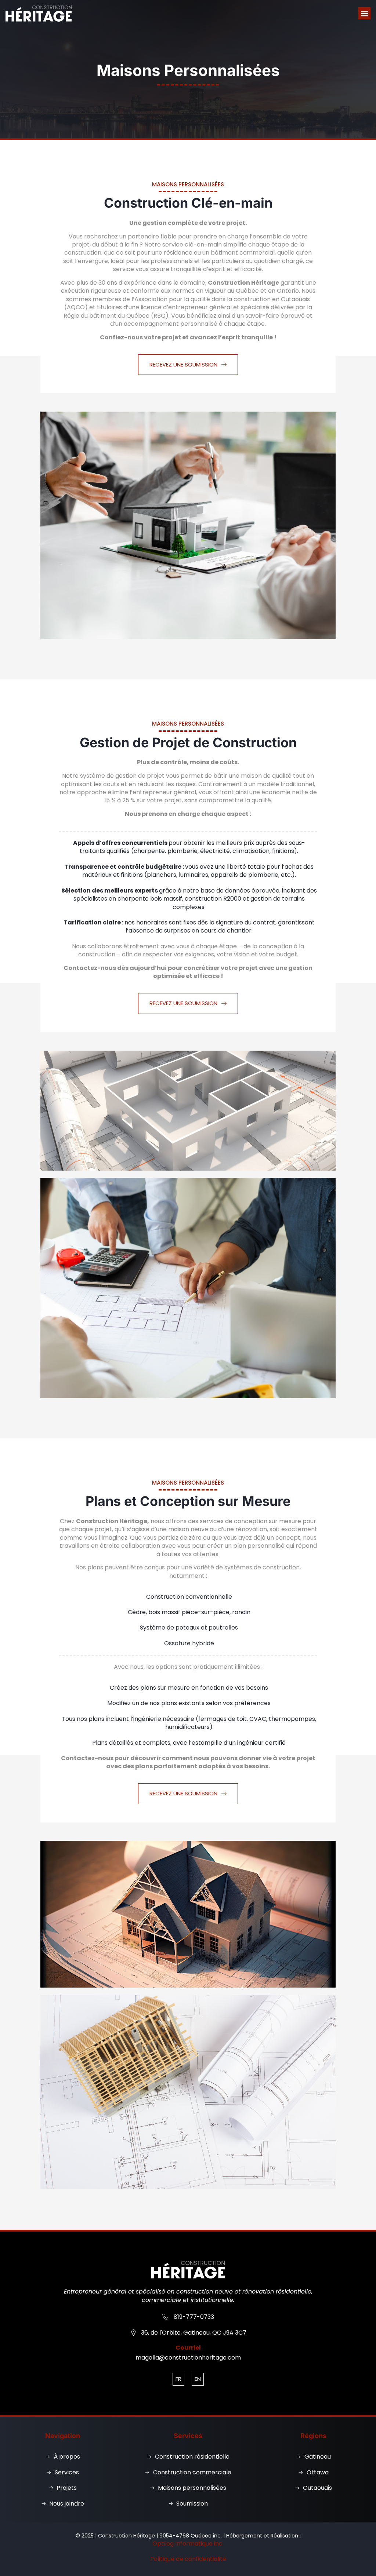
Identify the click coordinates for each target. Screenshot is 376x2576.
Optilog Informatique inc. (188, 2544)
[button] (364, 13)
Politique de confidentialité (188, 2559)
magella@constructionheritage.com (188, 2358)
